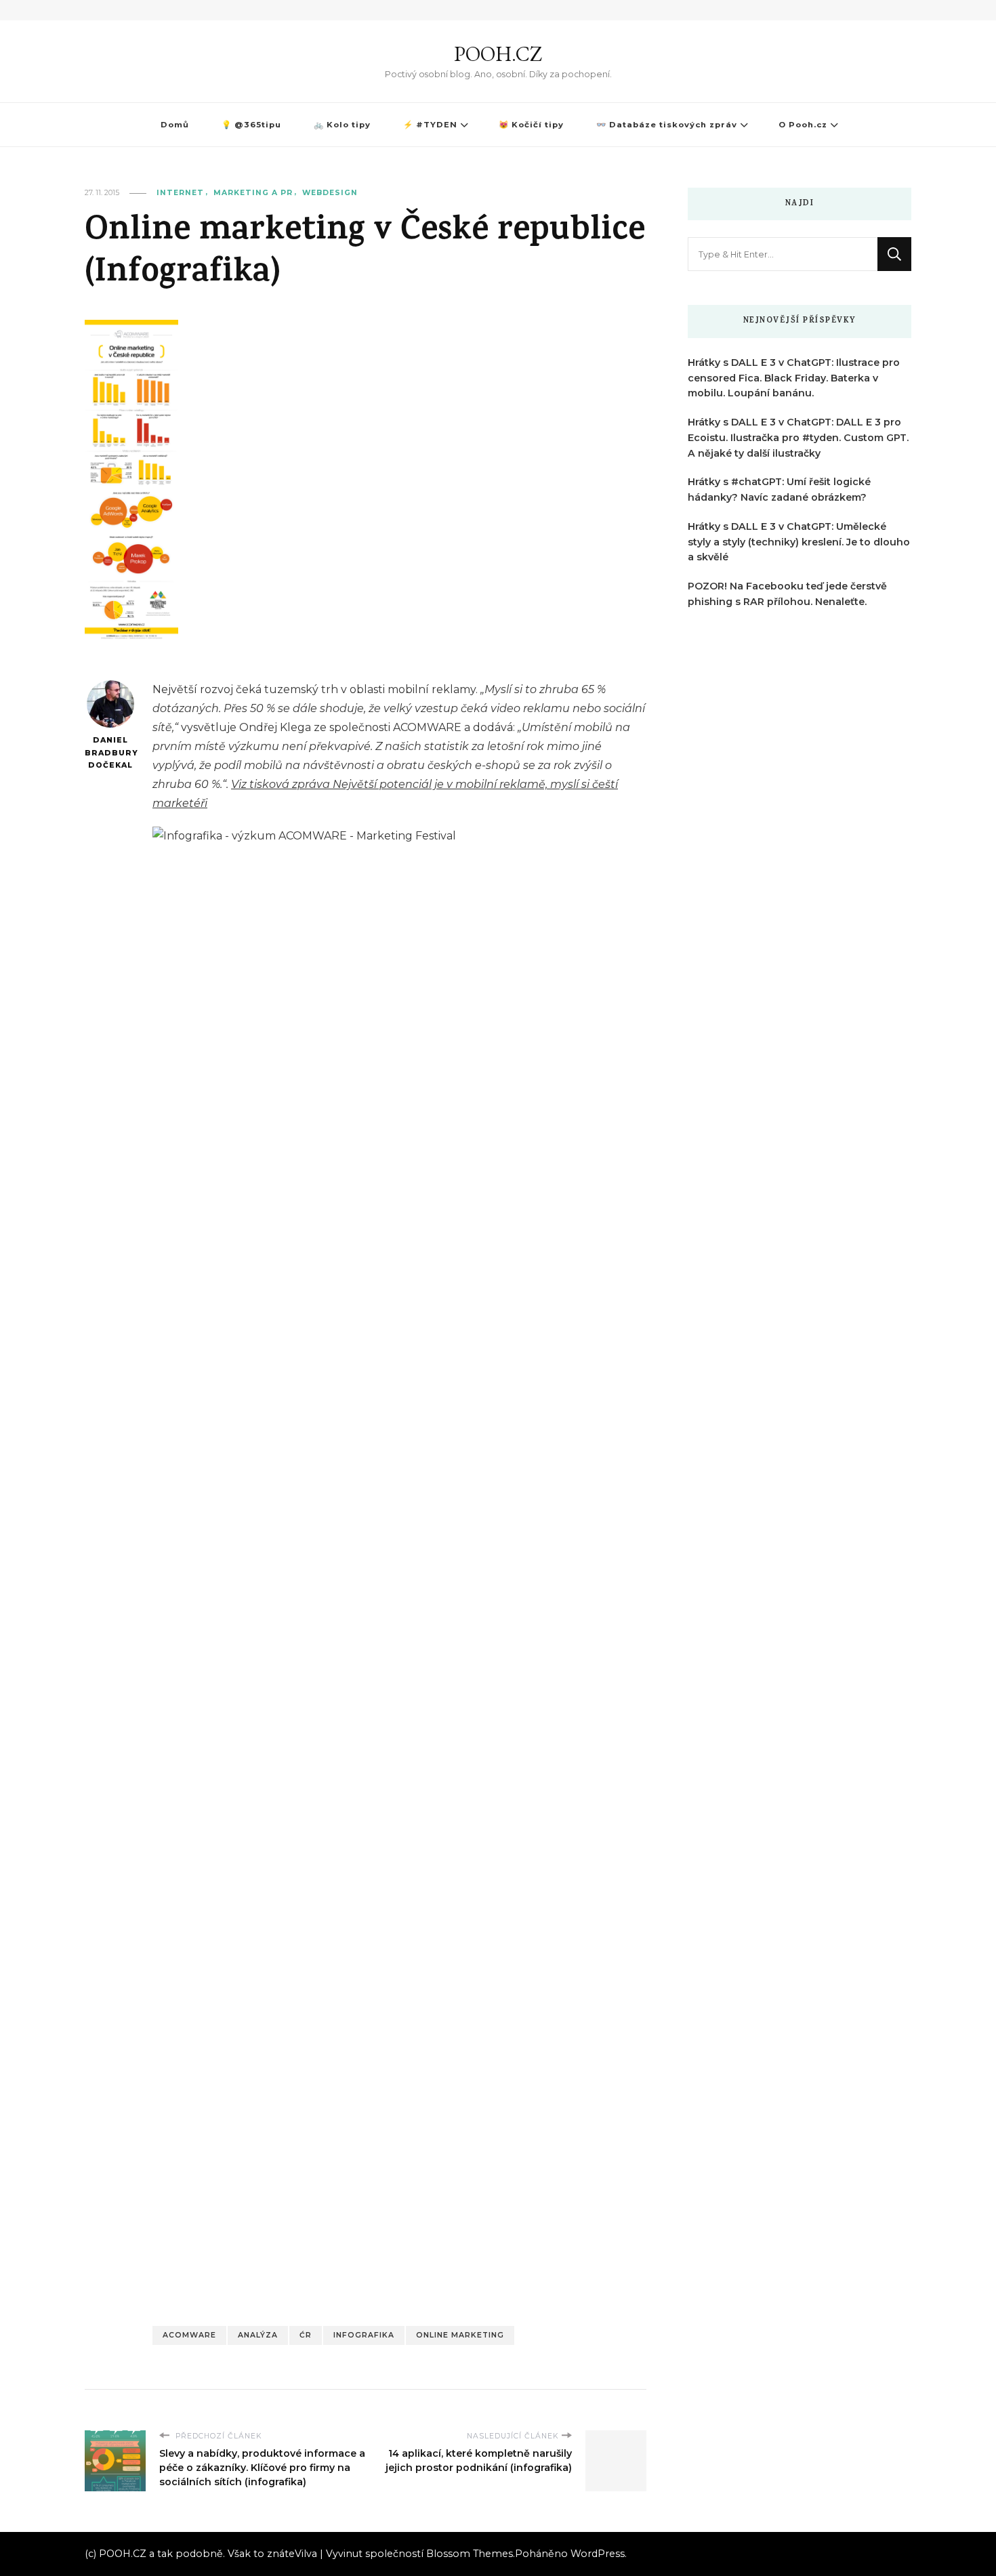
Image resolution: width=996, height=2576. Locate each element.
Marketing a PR (253, 193)
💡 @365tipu (251, 125)
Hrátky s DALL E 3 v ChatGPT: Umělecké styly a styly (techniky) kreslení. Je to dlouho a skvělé (799, 542)
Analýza (258, 2335)
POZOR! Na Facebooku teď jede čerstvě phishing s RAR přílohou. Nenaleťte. (787, 594)
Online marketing (460, 2335)
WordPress (598, 2554)
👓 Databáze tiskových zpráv (667, 125)
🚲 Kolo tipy (342, 125)
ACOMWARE (189, 2335)
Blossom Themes (470, 2554)
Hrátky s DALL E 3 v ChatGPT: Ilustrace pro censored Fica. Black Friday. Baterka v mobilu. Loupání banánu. (794, 378)
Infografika (364, 2335)
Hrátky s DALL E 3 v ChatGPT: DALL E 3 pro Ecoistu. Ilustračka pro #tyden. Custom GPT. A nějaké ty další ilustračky (798, 438)
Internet (180, 193)
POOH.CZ (498, 54)
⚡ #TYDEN (430, 125)
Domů (175, 125)
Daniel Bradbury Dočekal (110, 753)
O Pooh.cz (803, 125)
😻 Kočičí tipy (531, 125)
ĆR (306, 2335)
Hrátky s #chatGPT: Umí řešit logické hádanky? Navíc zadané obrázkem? (779, 490)
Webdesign (330, 193)
